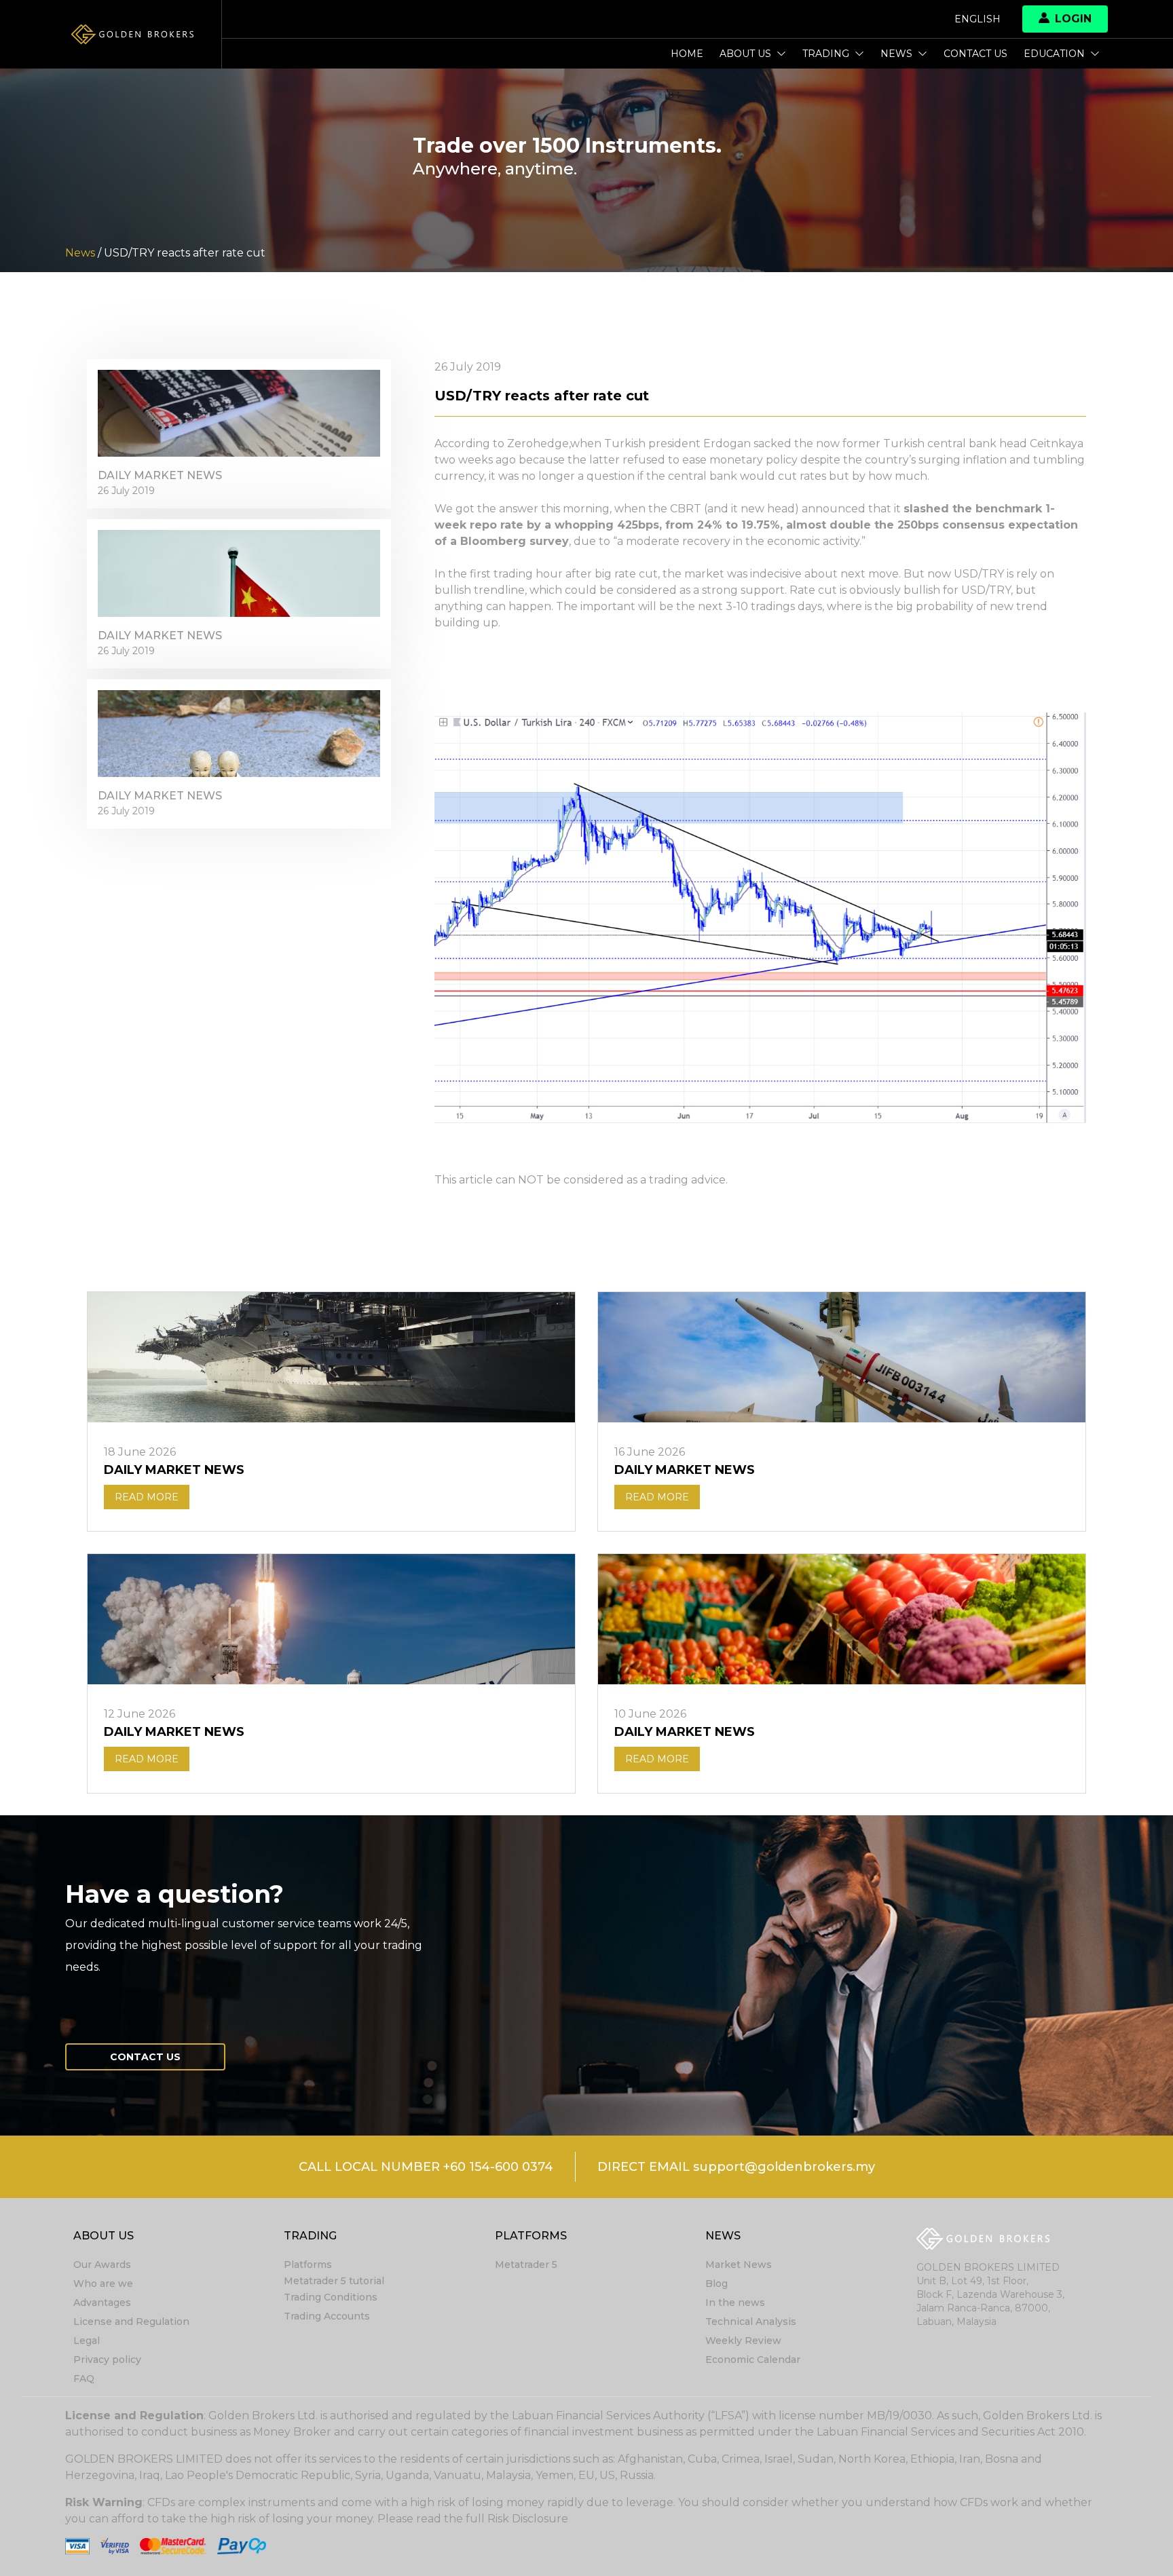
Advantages (102, 2303)
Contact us (975, 54)
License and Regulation (131, 2322)
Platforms (308, 2265)
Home (687, 54)
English (977, 19)
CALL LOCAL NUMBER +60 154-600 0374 (426, 2167)
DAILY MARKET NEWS (160, 475)
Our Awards (102, 2265)
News (896, 54)
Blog (716, 2284)
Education (1054, 54)
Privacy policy (107, 2360)
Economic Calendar (753, 2360)
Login (1073, 19)
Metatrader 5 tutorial (334, 2281)
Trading (826, 54)
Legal (87, 2341)
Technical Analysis (751, 2322)
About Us (745, 54)
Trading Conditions (331, 2297)
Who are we (103, 2284)
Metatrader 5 (526, 2265)
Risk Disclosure (528, 2519)
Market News (739, 2265)
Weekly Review (743, 2341)
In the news (735, 2303)
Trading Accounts (327, 2316)
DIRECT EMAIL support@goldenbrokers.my (736, 2167)
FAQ (84, 2379)
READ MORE (147, 1497)
